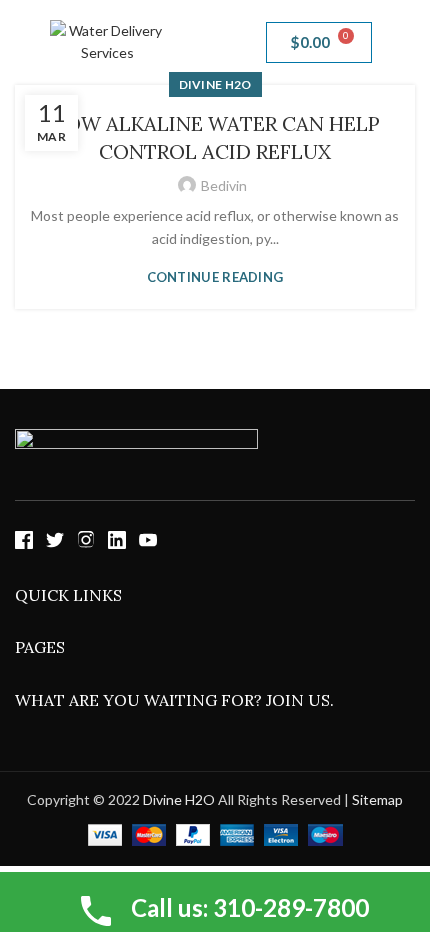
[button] (215, 42)
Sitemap (377, 799)
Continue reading (215, 277)
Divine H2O (179, 799)
